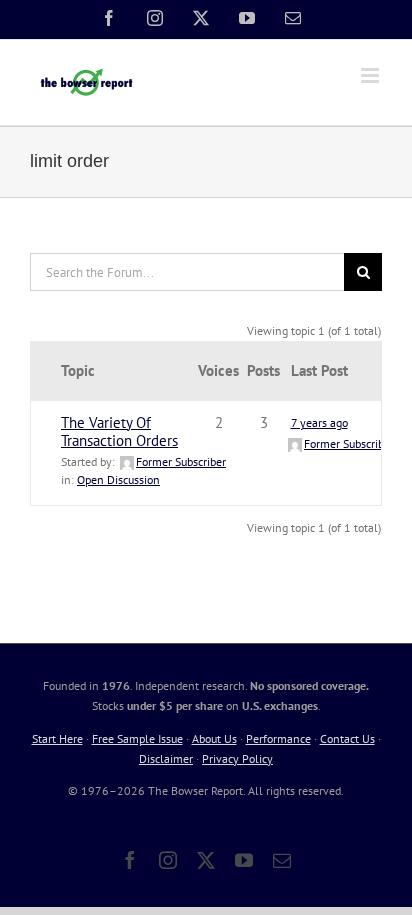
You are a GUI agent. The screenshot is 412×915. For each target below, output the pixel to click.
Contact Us (347, 738)
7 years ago (319, 422)
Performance (278, 738)
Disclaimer (166, 758)
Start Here (57, 738)
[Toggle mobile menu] (371, 75)
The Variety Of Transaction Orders (119, 431)
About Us (214, 738)
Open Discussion (118, 479)
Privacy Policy (237, 758)
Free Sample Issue (137, 738)
